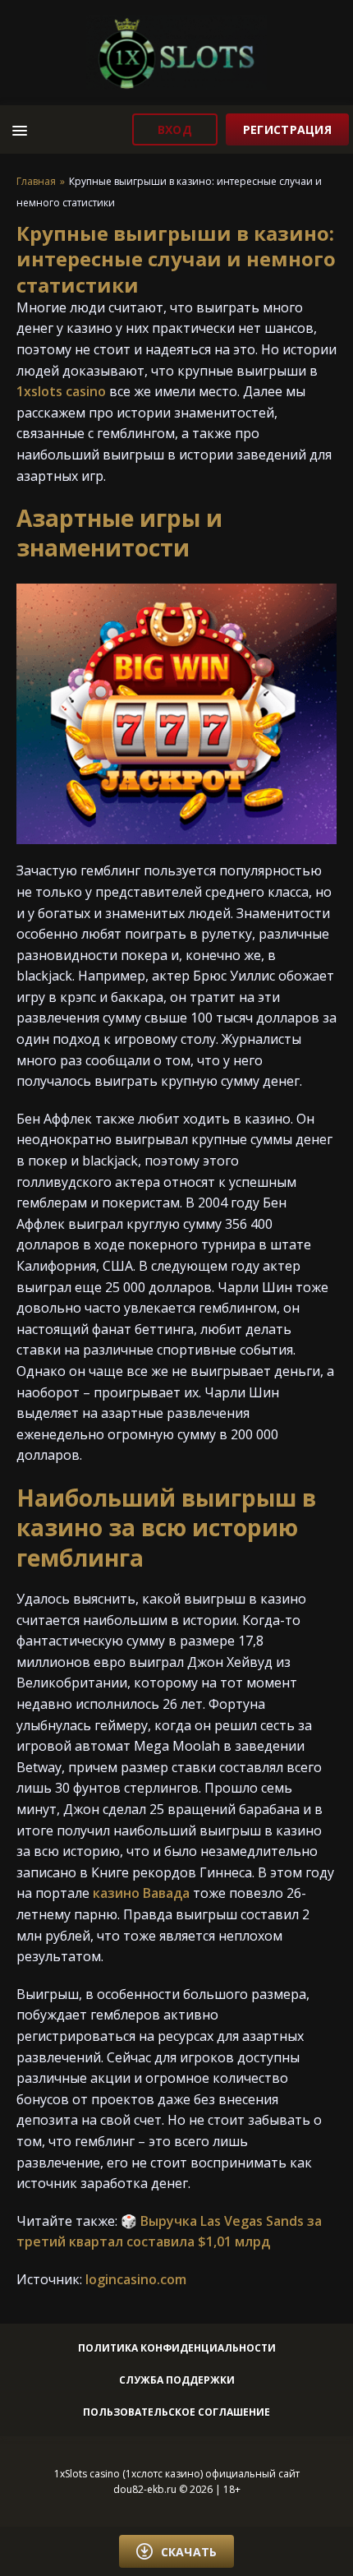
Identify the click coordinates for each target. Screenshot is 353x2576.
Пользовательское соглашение (176, 2412)
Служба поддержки (177, 2380)
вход (175, 129)
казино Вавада (141, 1893)
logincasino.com (136, 2279)
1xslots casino (61, 391)
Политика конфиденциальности (177, 2348)
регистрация (287, 129)
